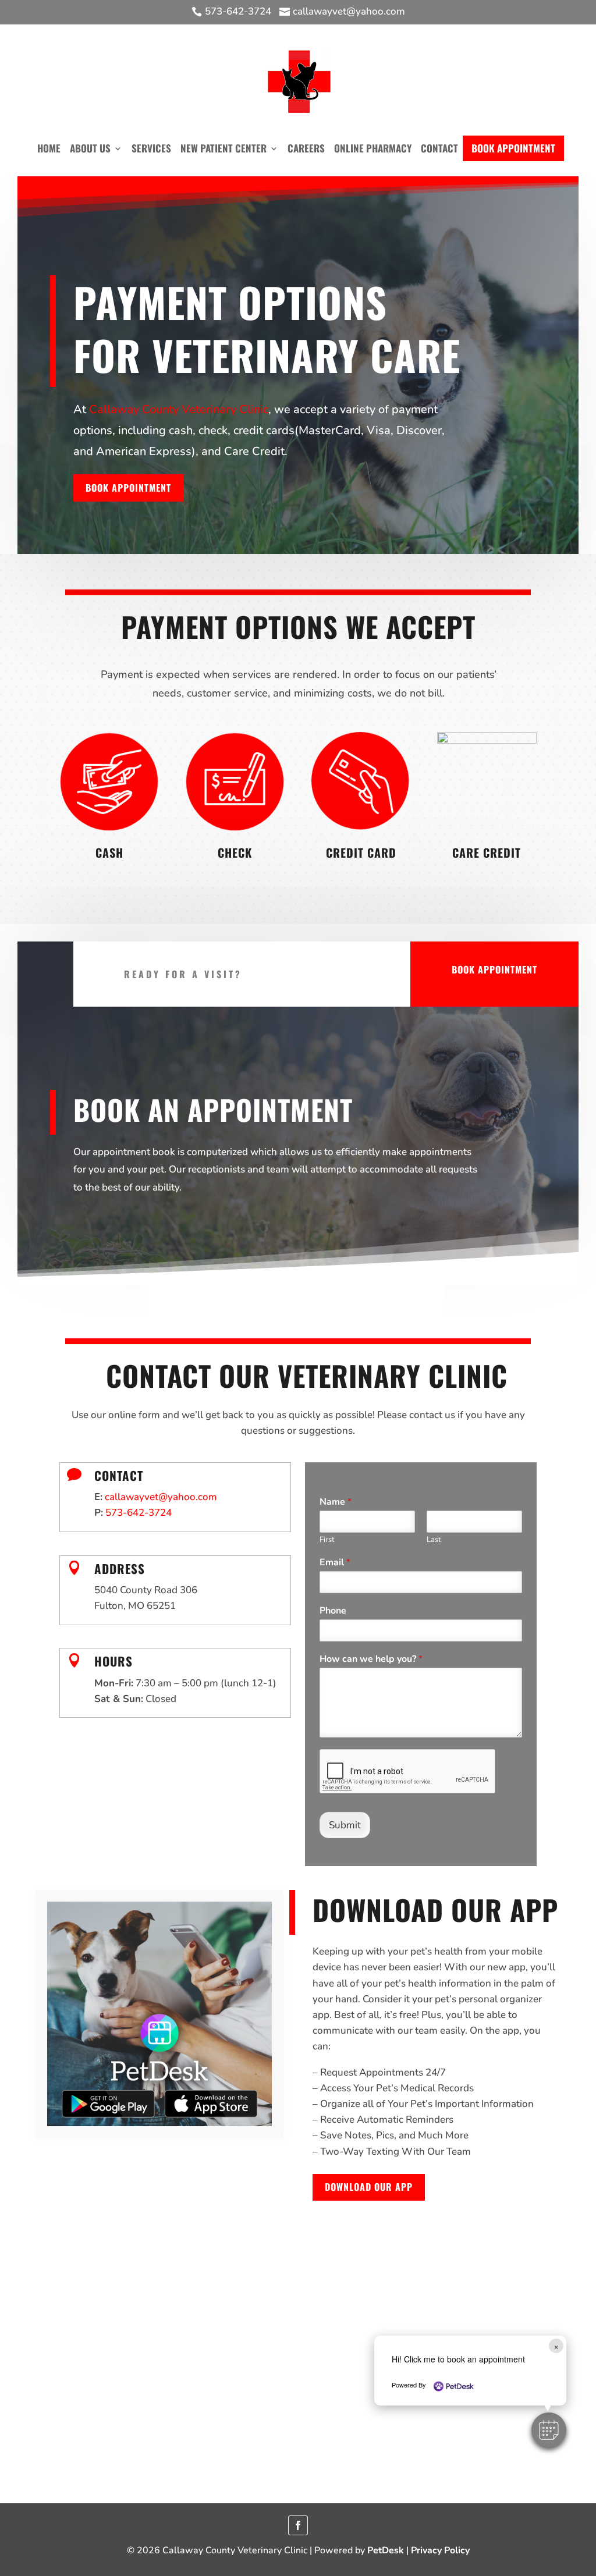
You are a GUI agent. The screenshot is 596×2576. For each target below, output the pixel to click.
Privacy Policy (440, 2550)
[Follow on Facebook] (298, 2525)
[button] (549, 2430)
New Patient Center (223, 148)
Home (49, 148)
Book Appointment (513, 148)
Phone (333, 1611)
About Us (90, 148)
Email (335, 1563)
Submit (345, 1825)
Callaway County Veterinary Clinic (179, 409)
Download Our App (369, 2187)
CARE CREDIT (487, 852)
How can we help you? (371, 1659)
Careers (306, 148)
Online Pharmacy (373, 148)
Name (336, 1502)
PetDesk (386, 2550)
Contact (439, 148)
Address (120, 1568)
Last (434, 1540)
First (327, 1540)
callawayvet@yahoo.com (161, 1497)
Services (151, 148)
